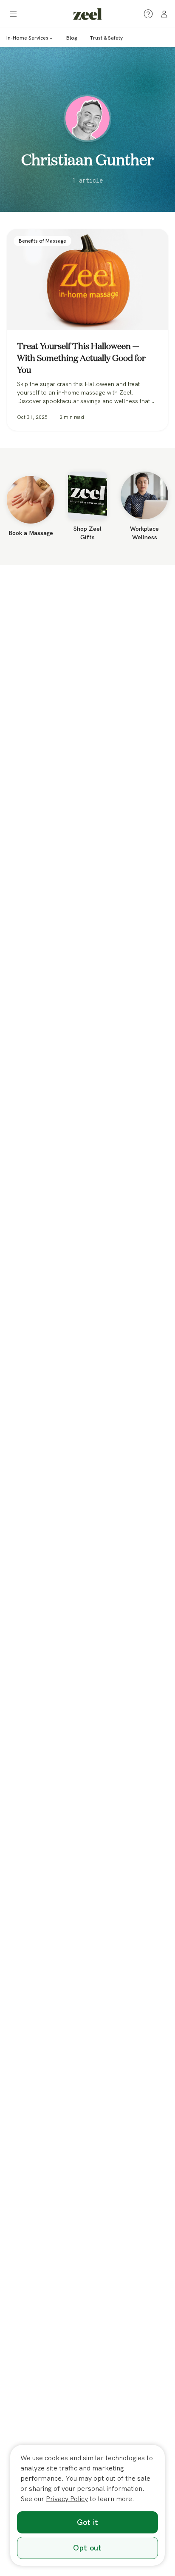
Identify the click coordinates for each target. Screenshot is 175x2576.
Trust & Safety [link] (106, 38)
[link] (87, 14)
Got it (88, 2522)
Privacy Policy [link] (67, 2499)
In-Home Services (27, 38)
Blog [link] (72, 38)
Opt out (87, 2548)
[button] (13, 14)
